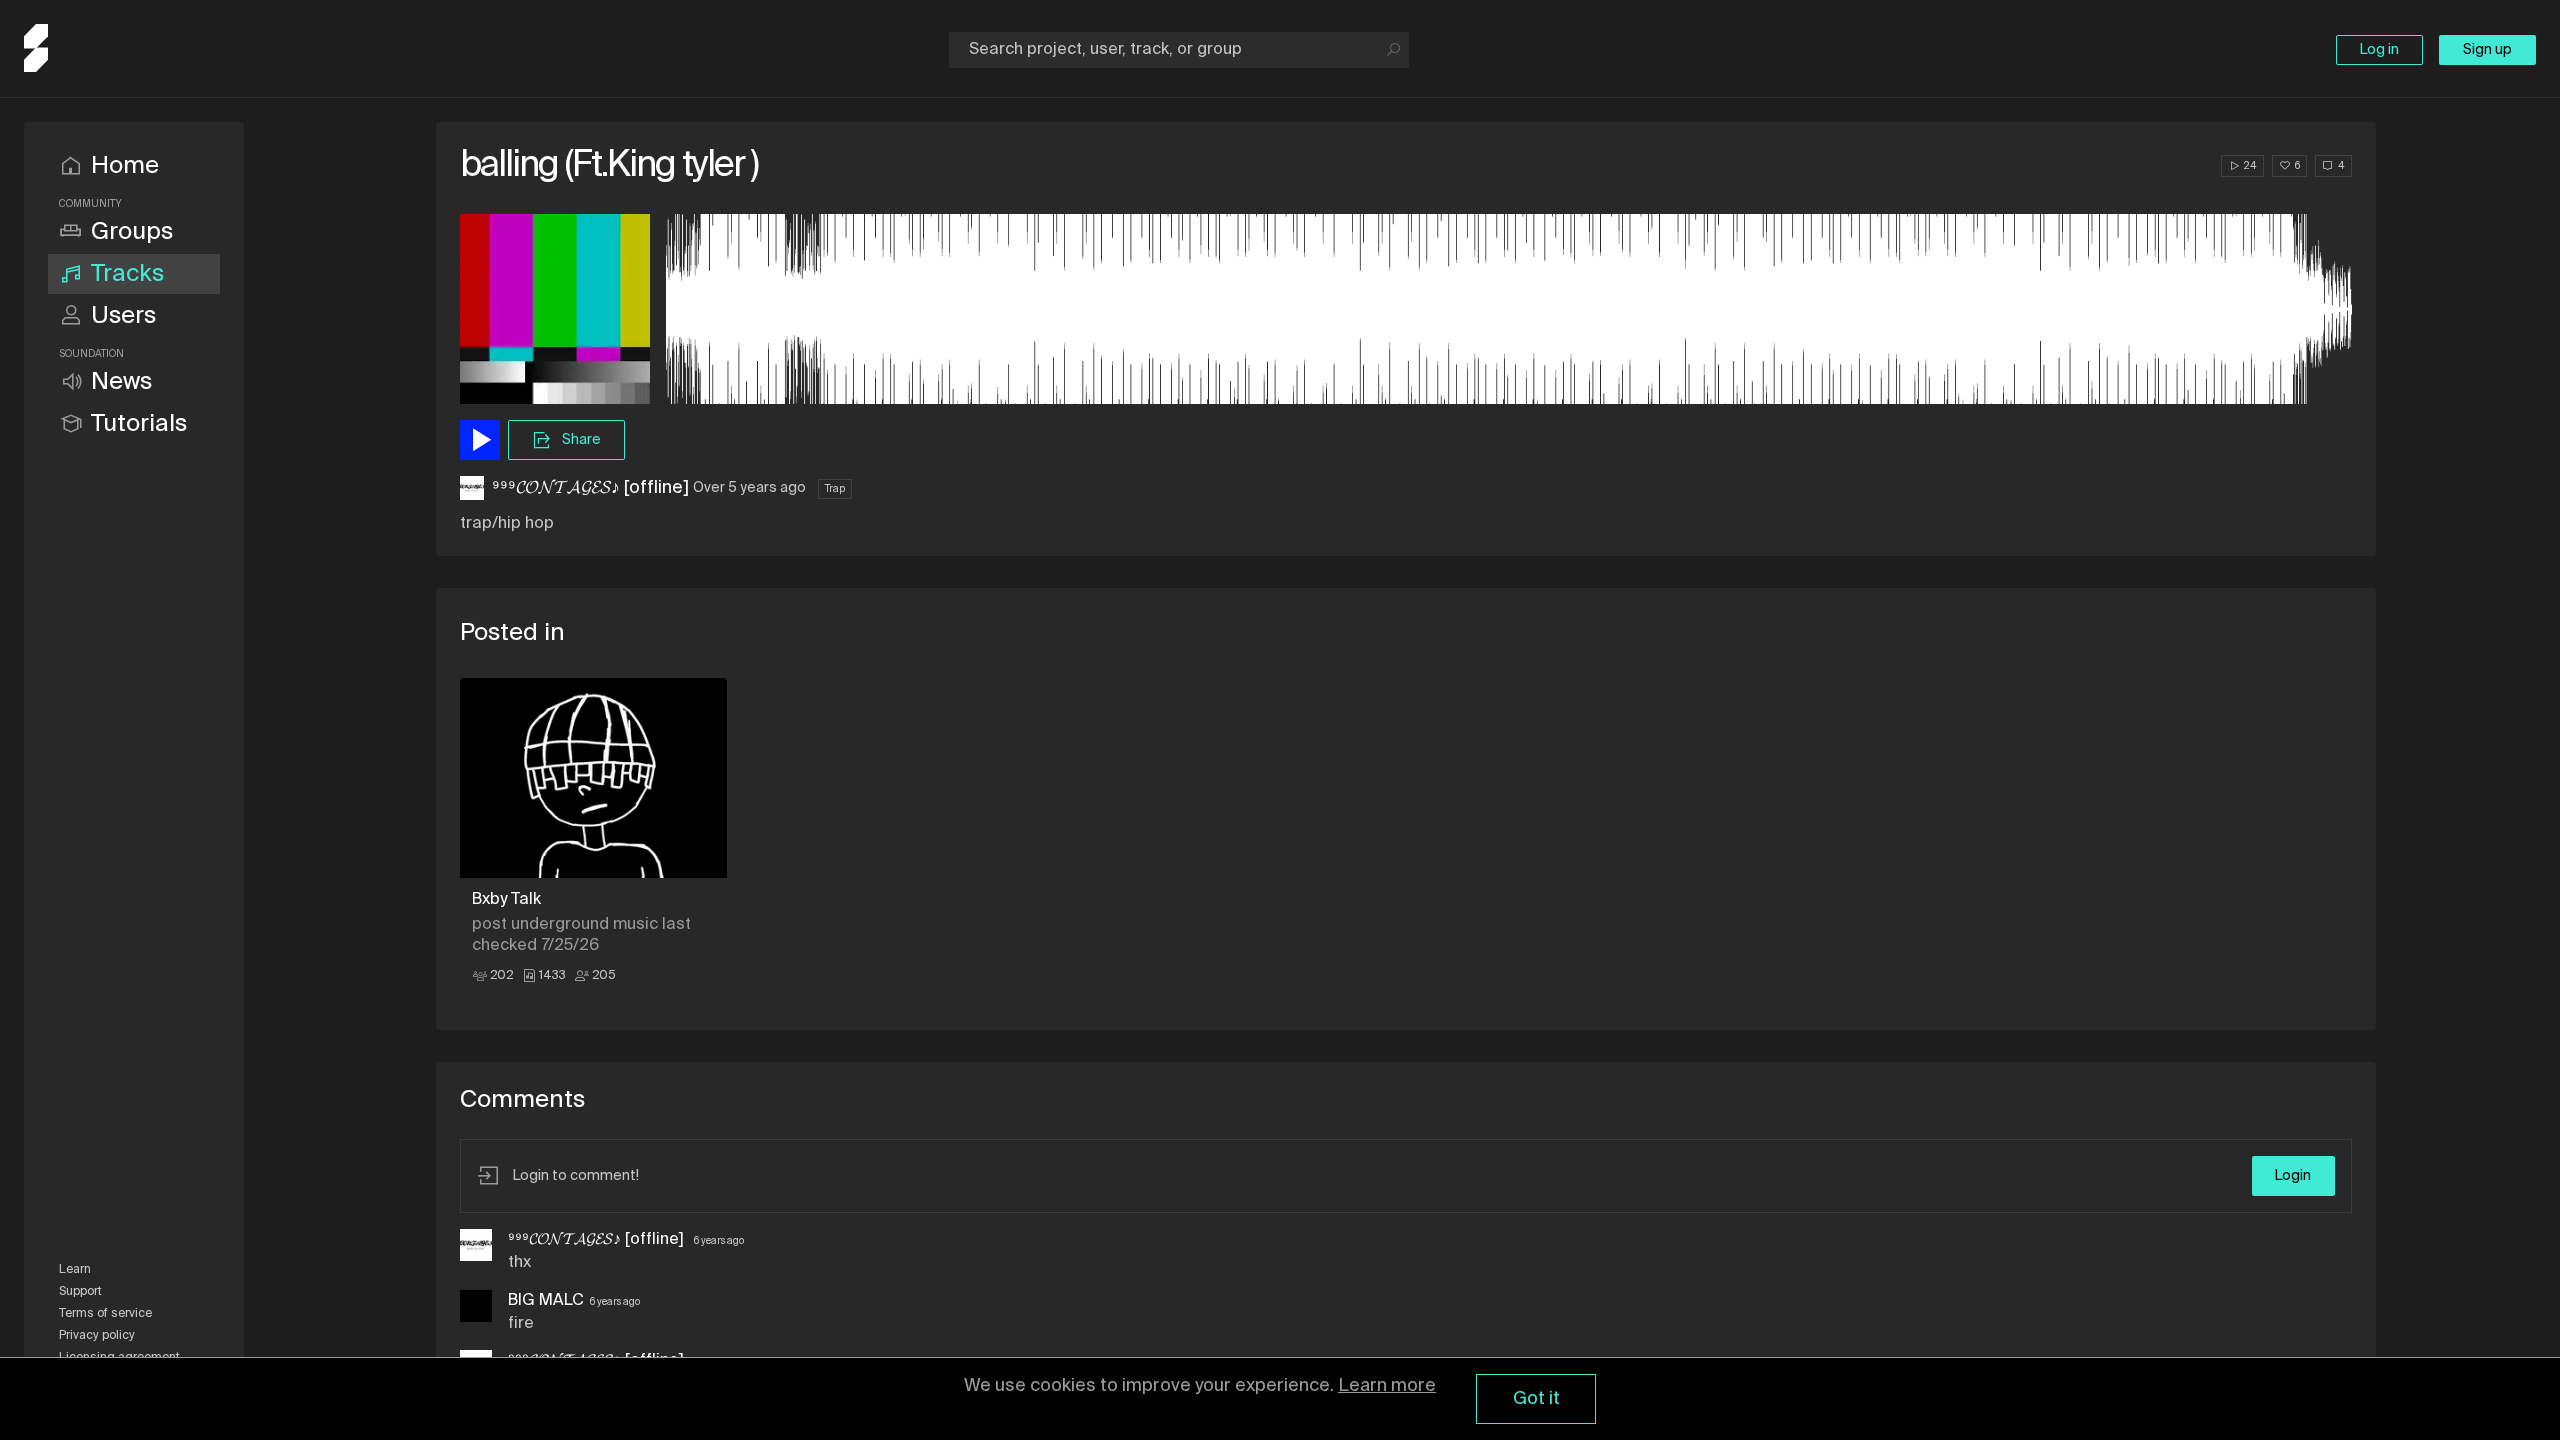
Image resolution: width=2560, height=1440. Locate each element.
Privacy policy (97, 1336)
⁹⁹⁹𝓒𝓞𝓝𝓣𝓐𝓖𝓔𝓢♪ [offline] (590, 488)
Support (80, 1292)
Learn (75, 1270)
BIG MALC (546, 1301)
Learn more (1387, 1386)
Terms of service (105, 1314)
